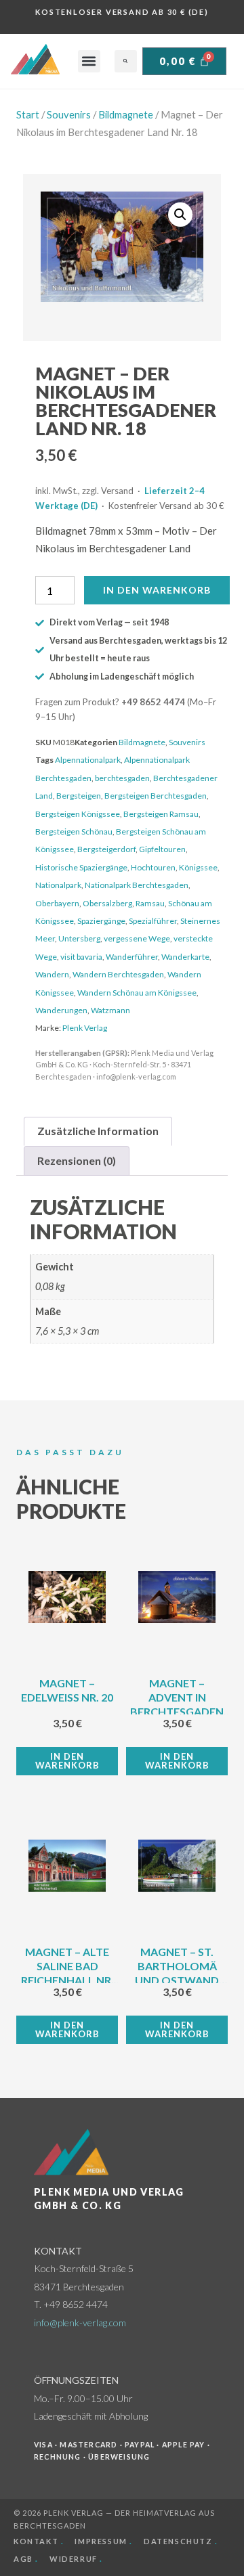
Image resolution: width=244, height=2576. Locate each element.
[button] (89, 61)
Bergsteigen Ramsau (161, 814)
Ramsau (150, 903)
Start (28, 114)
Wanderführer (132, 957)
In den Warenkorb (157, 590)
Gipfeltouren (162, 849)
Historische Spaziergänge (81, 867)
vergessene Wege (137, 938)
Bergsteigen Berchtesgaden (156, 796)
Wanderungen (61, 1010)
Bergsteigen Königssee (78, 814)
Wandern (52, 974)
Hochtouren (153, 867)
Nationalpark (58, 885)
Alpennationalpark (88, 760)
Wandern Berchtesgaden (118, 974)
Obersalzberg (107, 903)
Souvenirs (69, 114)
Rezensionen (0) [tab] (77, 1160)
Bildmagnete (126, 114)
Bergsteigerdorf (106, 849)
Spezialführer (153, 921)
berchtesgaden (122, 778)
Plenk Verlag (85, 1028)
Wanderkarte (185, 957)
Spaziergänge (101, 921)
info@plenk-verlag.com (80, 2323)
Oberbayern (57, 903)
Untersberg (79, 938)
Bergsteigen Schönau (74, 831)
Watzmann (110, 1010)
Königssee (198, 867)
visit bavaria (81, 957)
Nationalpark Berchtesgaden (137, 885)
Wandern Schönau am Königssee (137, 993)
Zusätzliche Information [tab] (98, 1131)
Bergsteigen (79, 796)
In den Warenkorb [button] (67, 1761)
